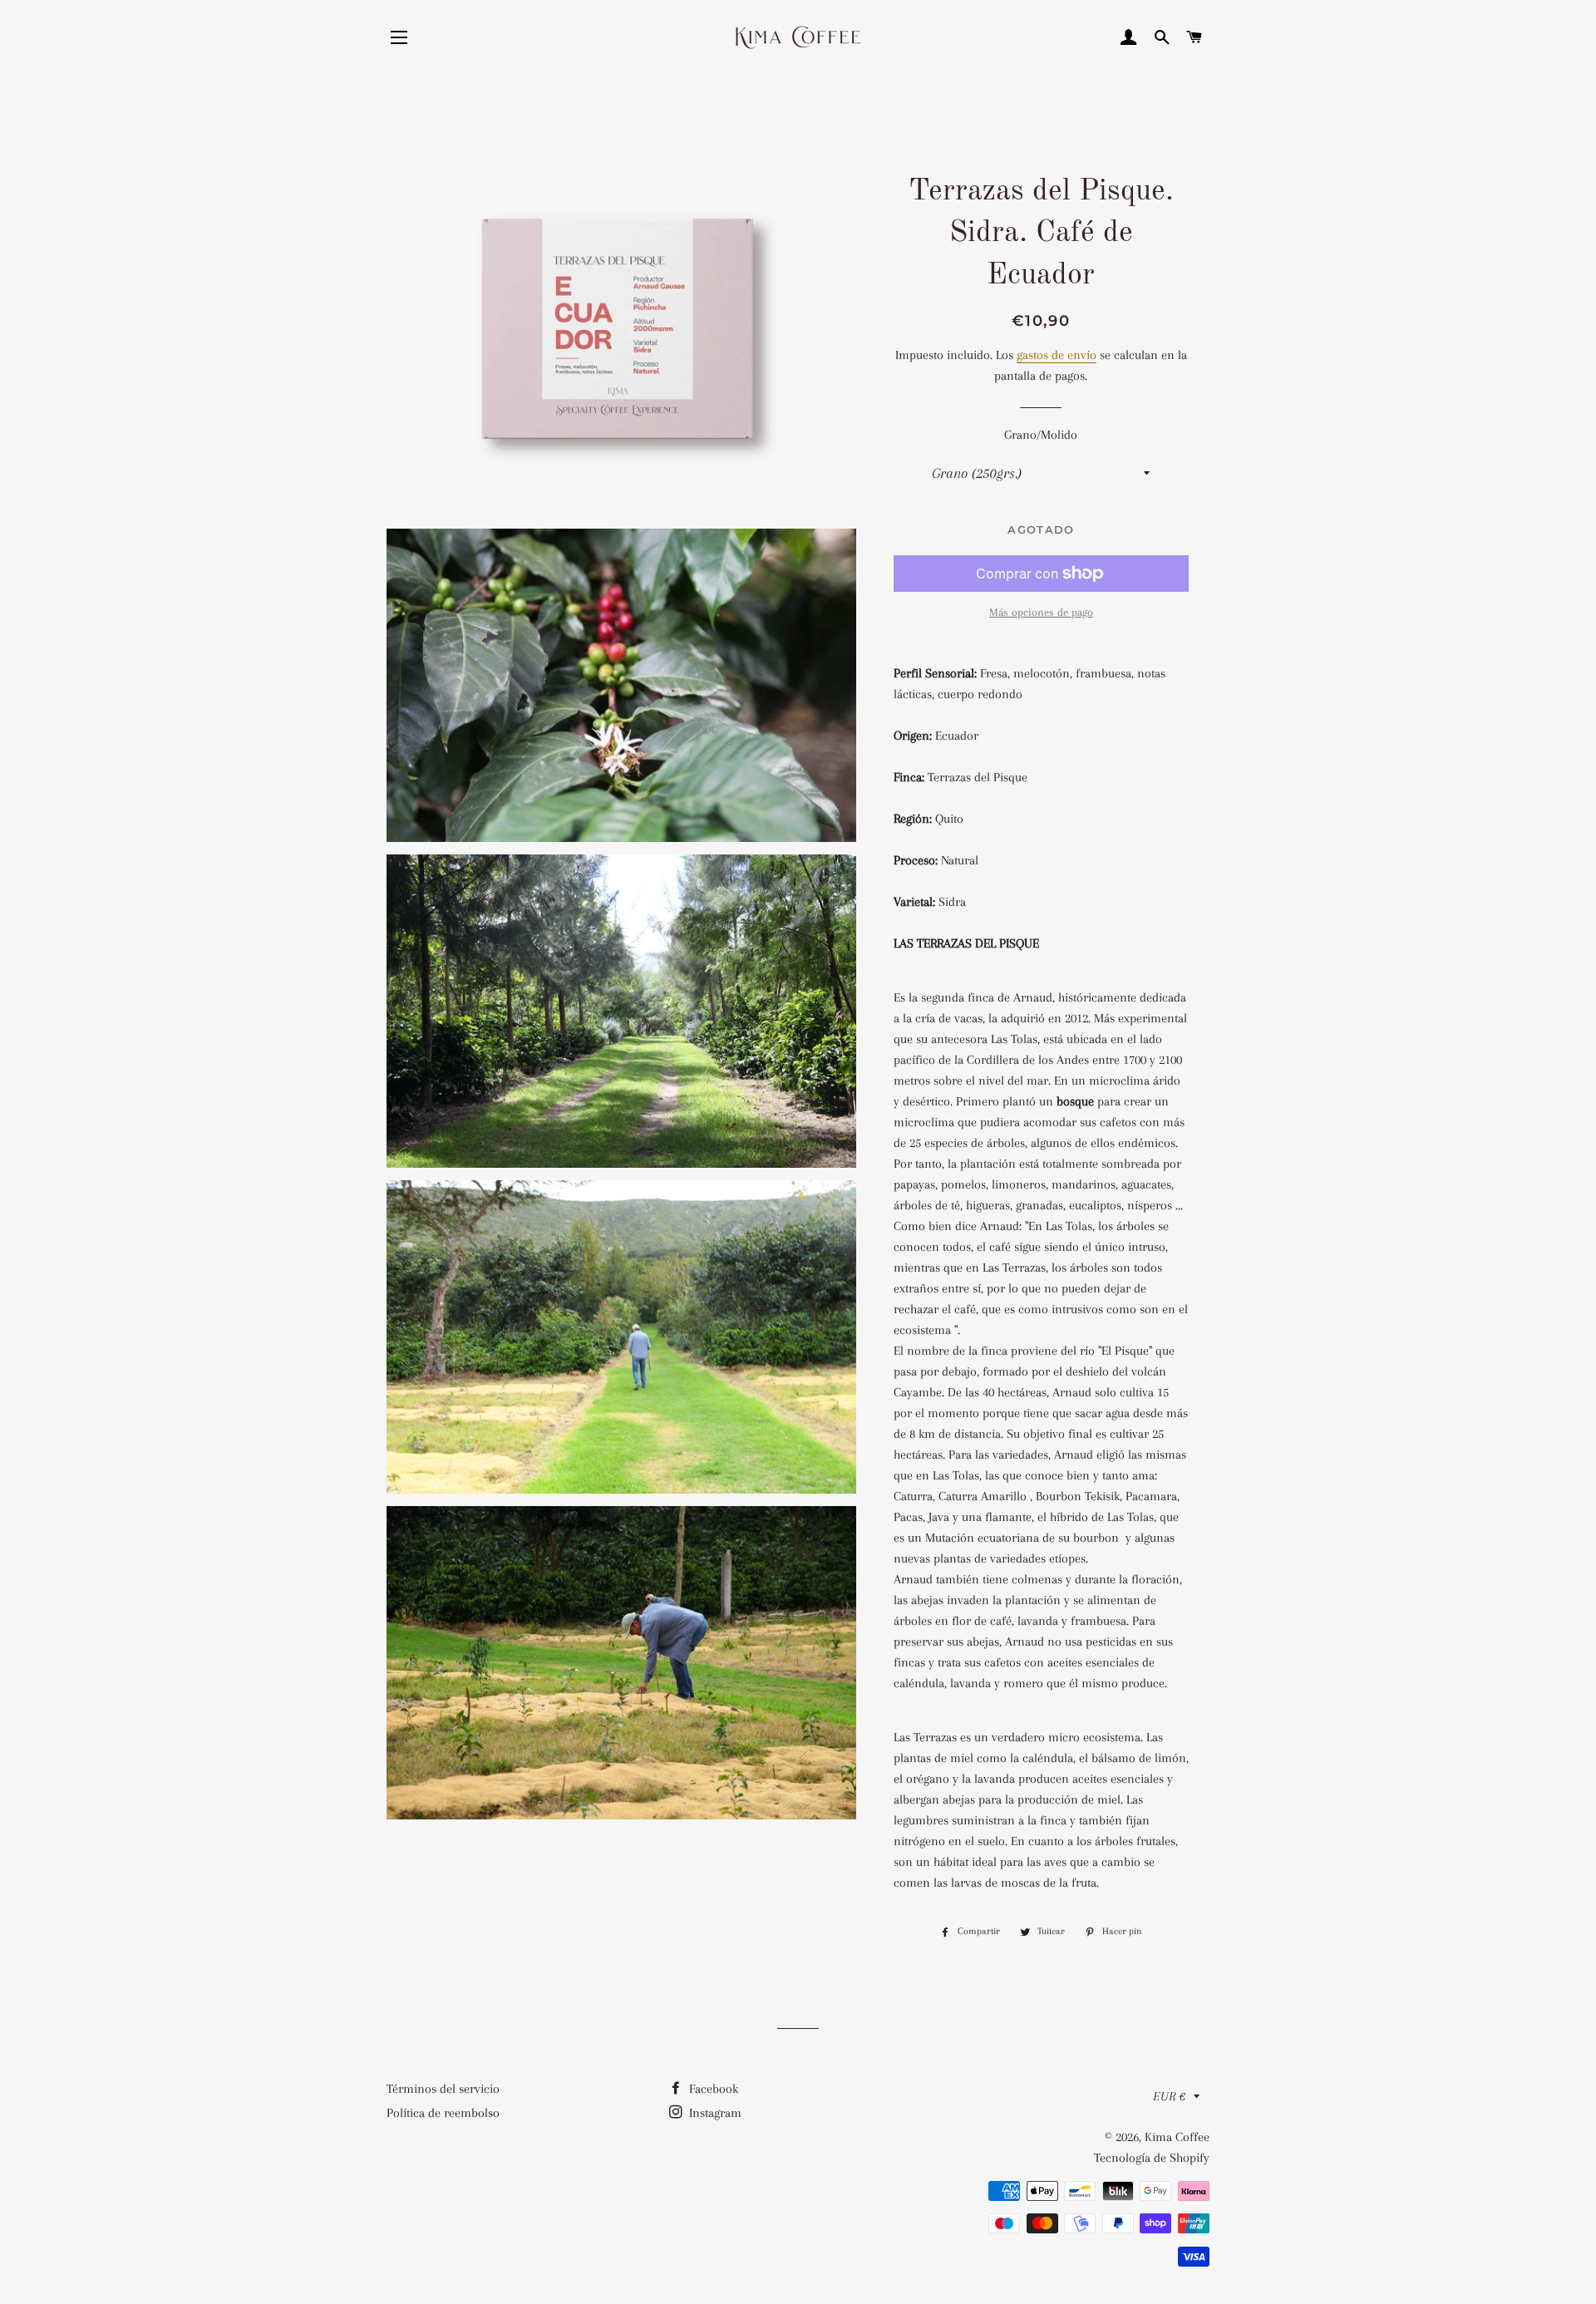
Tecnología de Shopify (1152, 2158)
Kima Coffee (1177, 2137)
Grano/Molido (1041, 435)
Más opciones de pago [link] (1041, 612)
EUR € (1169, 2096)
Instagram (714, 2113)
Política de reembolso (443, 2113)
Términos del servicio (443, 2089)
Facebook (712, 2089)
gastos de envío (1057, 355)
